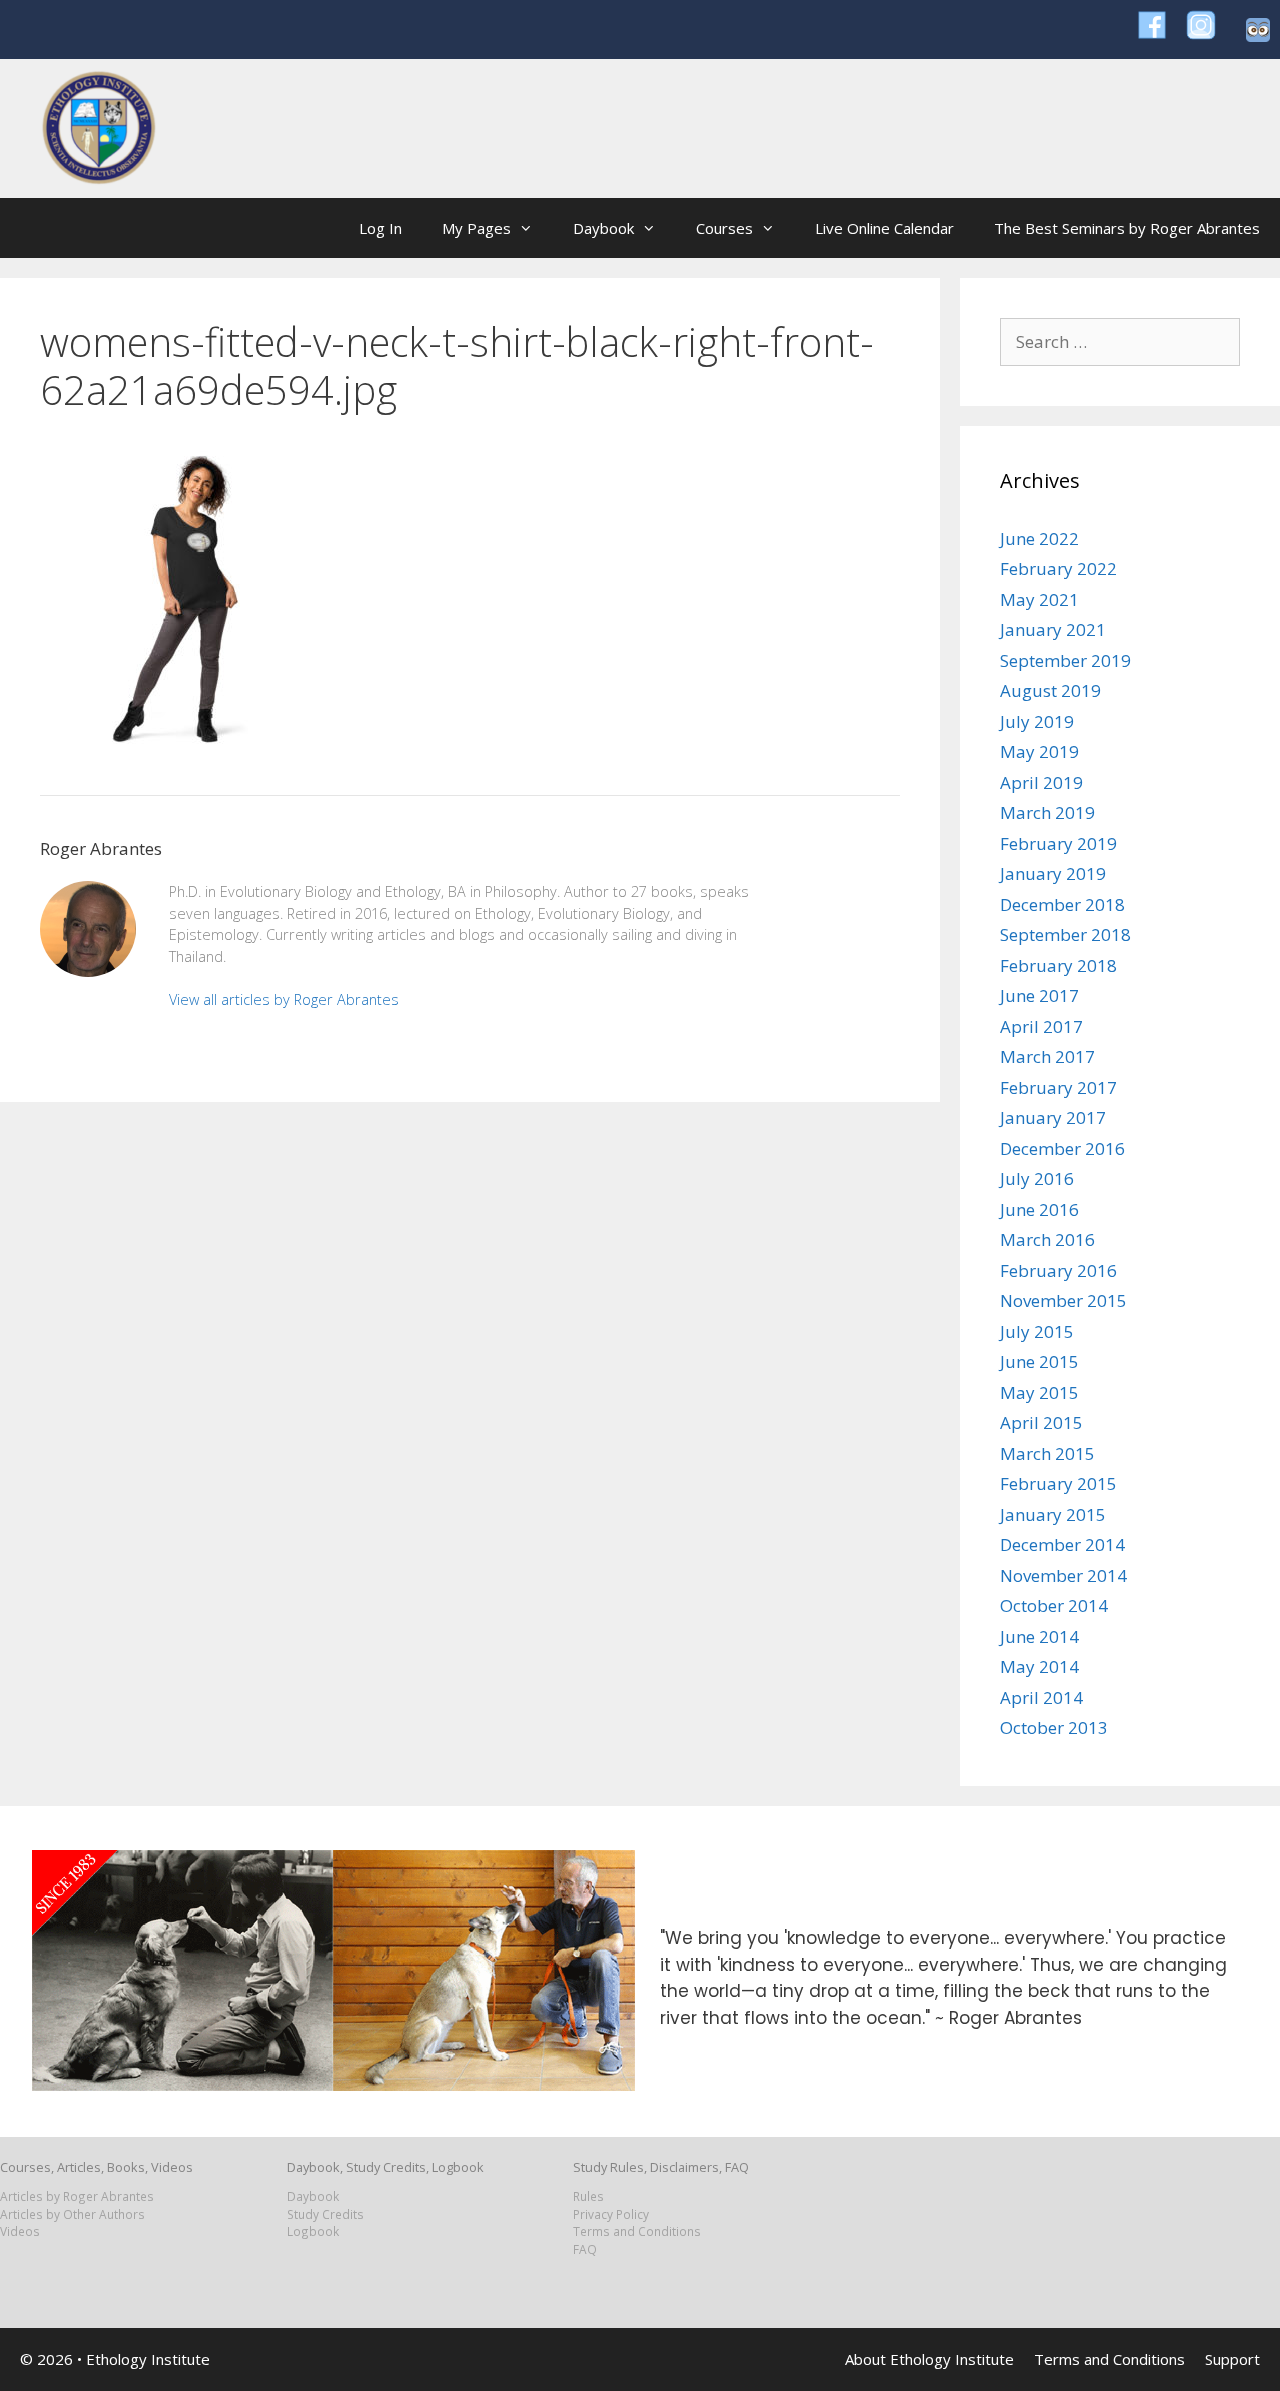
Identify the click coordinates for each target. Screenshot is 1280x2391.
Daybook (603, 228)
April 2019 (1041, 782)
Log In (380, 228)
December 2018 (1062, 904)
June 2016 (1039, 1209)
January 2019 (1053, 873)
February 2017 (1058, 1087)
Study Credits (325, 2214)
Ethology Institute (148, 2359)
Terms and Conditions (637, 2231)
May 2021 (1039, 599)
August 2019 (1050, 690)
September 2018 (1065, 934)
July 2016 (1037, 1178)
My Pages (476, 228)
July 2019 (1037, 721)
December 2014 (1062, 1544)
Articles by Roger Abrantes (77, 2196)
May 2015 (1039, 1392)
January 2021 (1053, 629)
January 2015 (1053, 1514)
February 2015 (1058, 1483)
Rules (588, 2196)
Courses (724, 228)
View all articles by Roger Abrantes (284, 999)
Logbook (313, 2231)
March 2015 (1047, 1453)
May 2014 (1039, 1666)
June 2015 (1039, 1361)
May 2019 (1039, 751)
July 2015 (1037, 1331)
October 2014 (1054, 1605)
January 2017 (1053, 1117)
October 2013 (1054, 1727)
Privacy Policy (611, 2214)
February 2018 (1058, 965)
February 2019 (1058, 843)
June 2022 (1039, 538)
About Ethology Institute (929, 2359)
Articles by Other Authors (72, 2214)
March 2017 (1047, 1056)
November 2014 (1063, 1575)
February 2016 (1058, 1270)
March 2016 (1047, 1239)
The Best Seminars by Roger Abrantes (1127, 228)
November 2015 (1063, 1300)
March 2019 (1047, 812)
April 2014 (1041, 1697)
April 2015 (1041, 1422)
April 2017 (1041, 1026)
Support (1232, 2359)
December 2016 (1062, 1148)
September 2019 (1065, 660)
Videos (20, 2231)
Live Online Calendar (884, 228)
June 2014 (1039, 1636)
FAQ (585, 2249)
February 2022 (1058, 568)
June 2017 (1039, 995)
